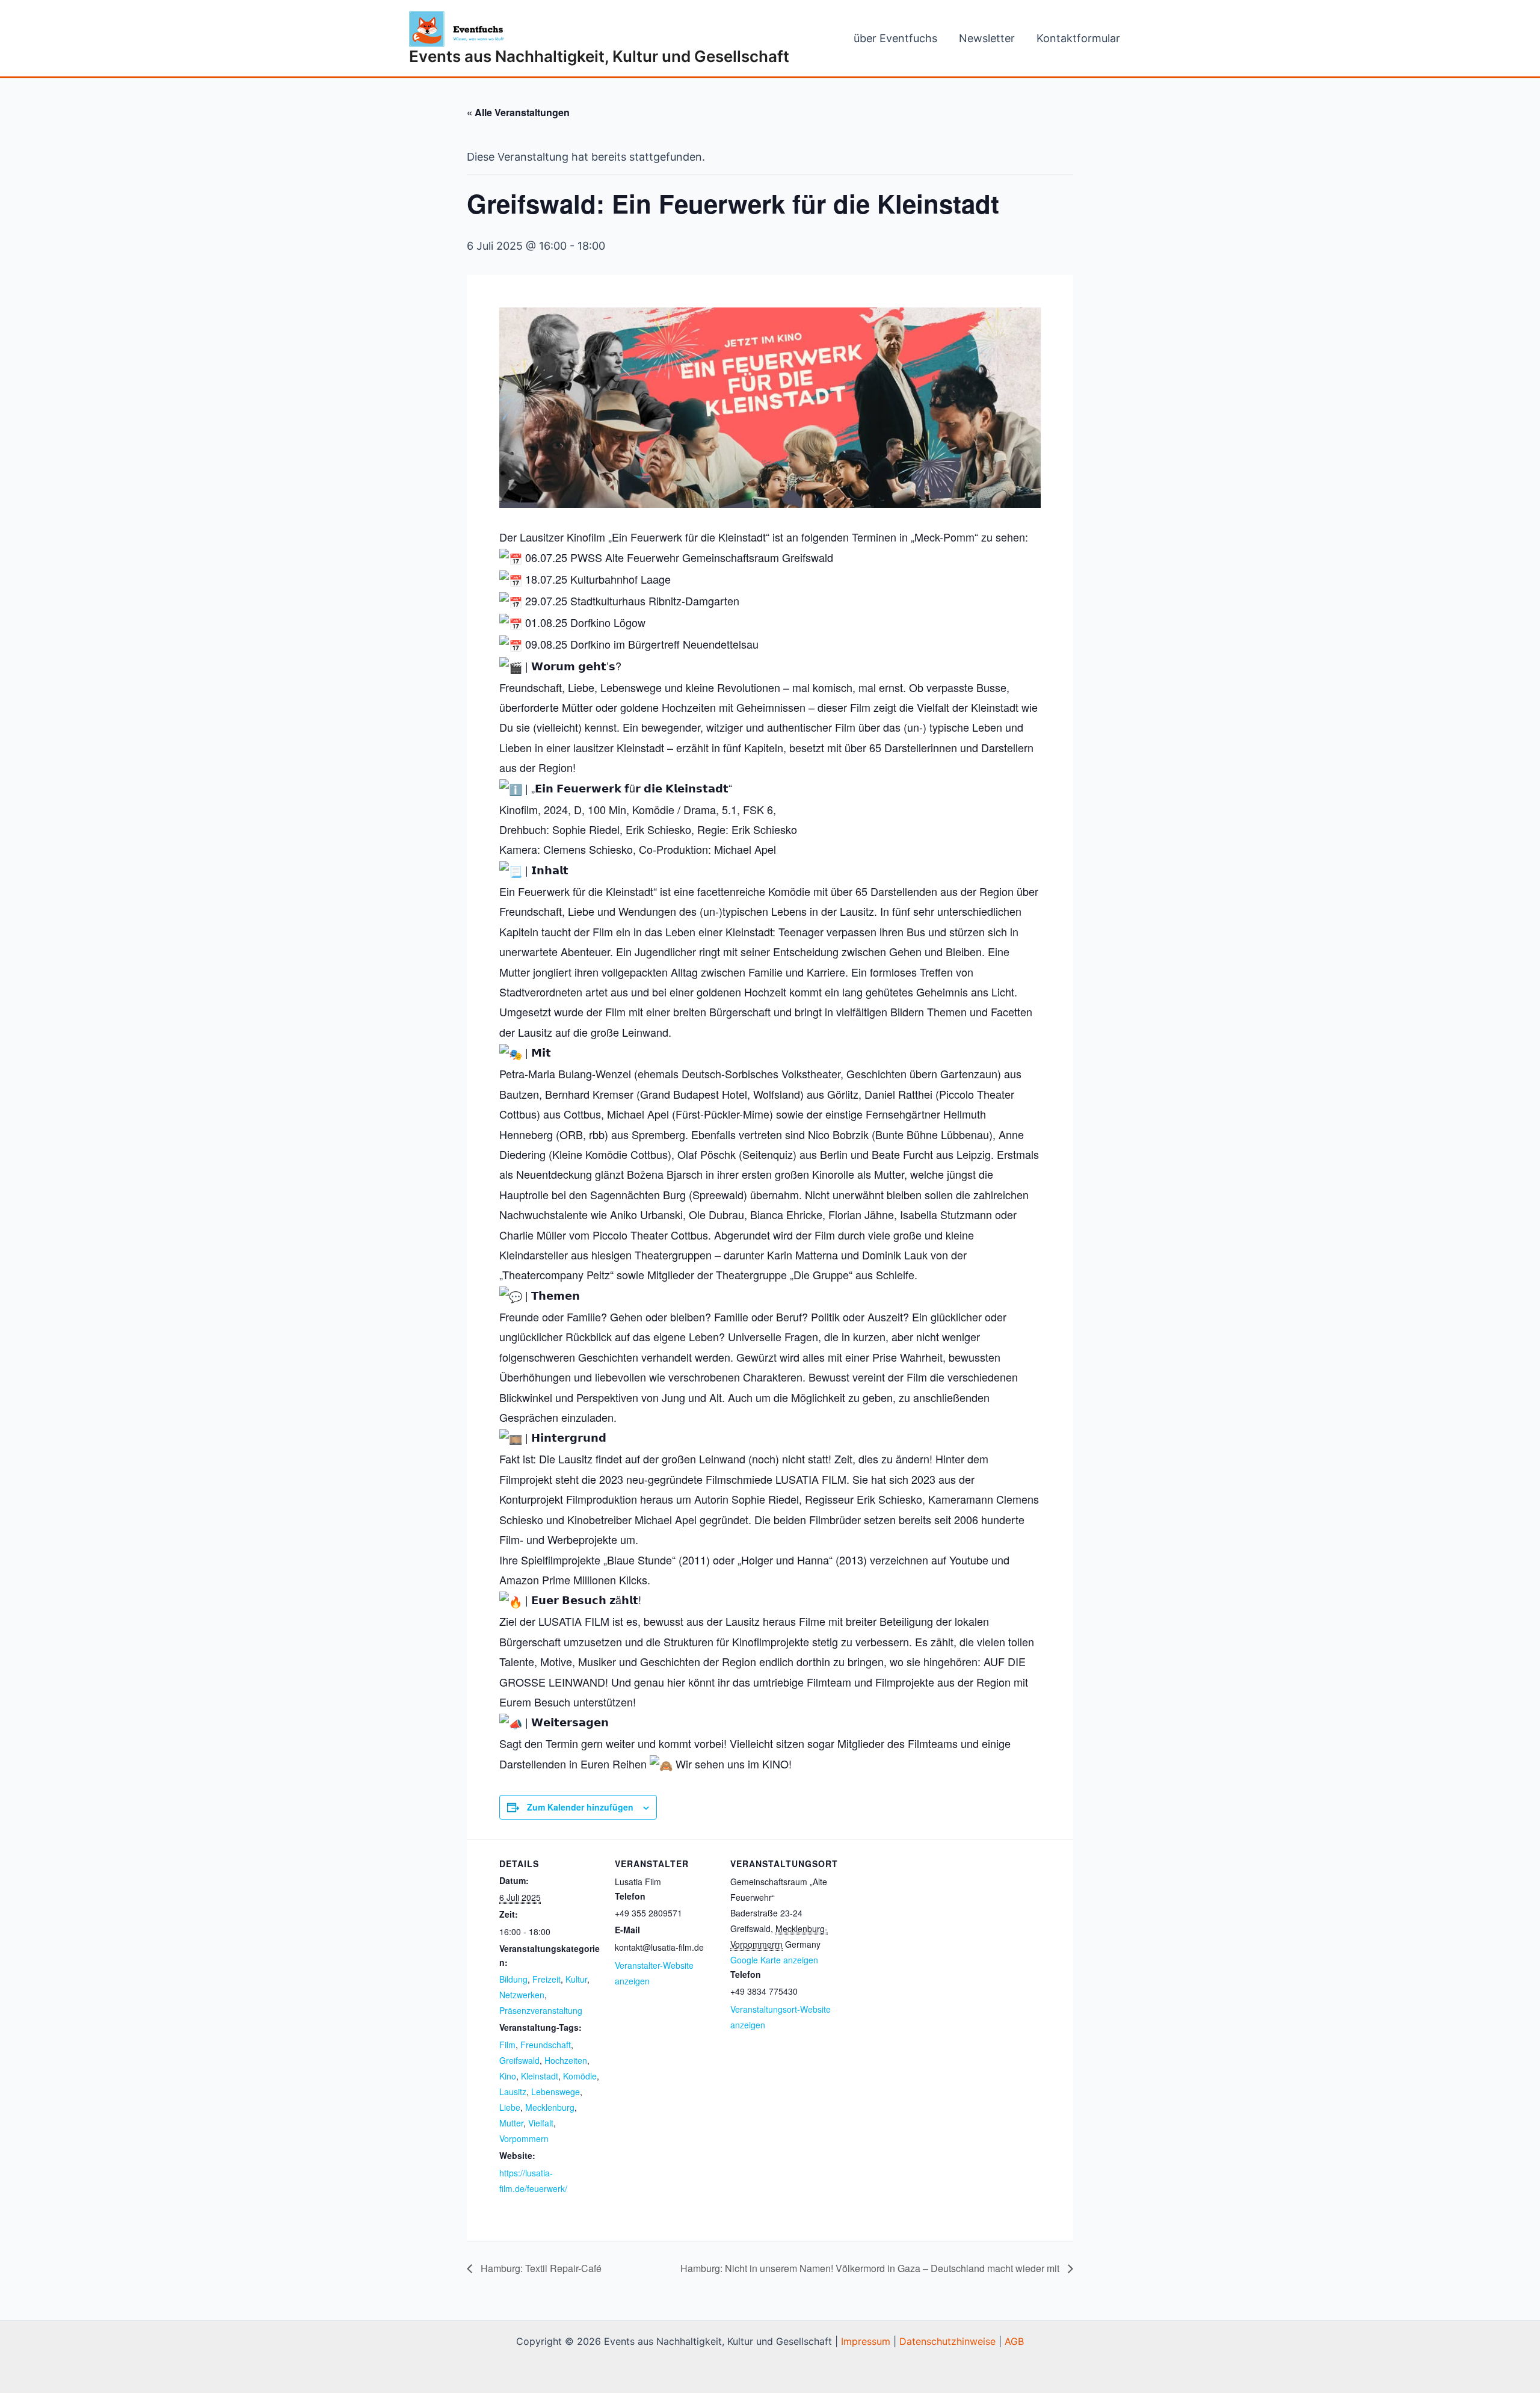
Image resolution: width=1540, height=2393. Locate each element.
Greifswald (519, 2060)
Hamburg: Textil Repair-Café (540, 2268)
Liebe (510, 2107)
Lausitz (513, 2092)
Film (507, 2045)
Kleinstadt (540, 2076)
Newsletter (987, 38)
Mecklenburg (550, 2107)
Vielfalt (541, 2123)
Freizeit (547, 1979)
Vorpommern (524, 2138)
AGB (1014, 2341)
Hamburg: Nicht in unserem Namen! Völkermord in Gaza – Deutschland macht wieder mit (871, 2268)
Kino (508, 2076)
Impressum (866, 2341)
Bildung (513, 1979)
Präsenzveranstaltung (541, 2010)
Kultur (576, 1979)
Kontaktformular (1078, 38)
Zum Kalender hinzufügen (580, 1807)
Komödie (580, 2076)
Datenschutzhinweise (947, 2341)
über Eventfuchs (895, 38)
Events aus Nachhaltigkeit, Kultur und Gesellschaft (599, 56)
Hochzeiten (566, 2060)
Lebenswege (556, 2092)
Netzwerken (522, 1995)
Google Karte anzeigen (774, 1960)
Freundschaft (546, 2045)
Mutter (511, 2123)
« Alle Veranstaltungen (518, 112)
